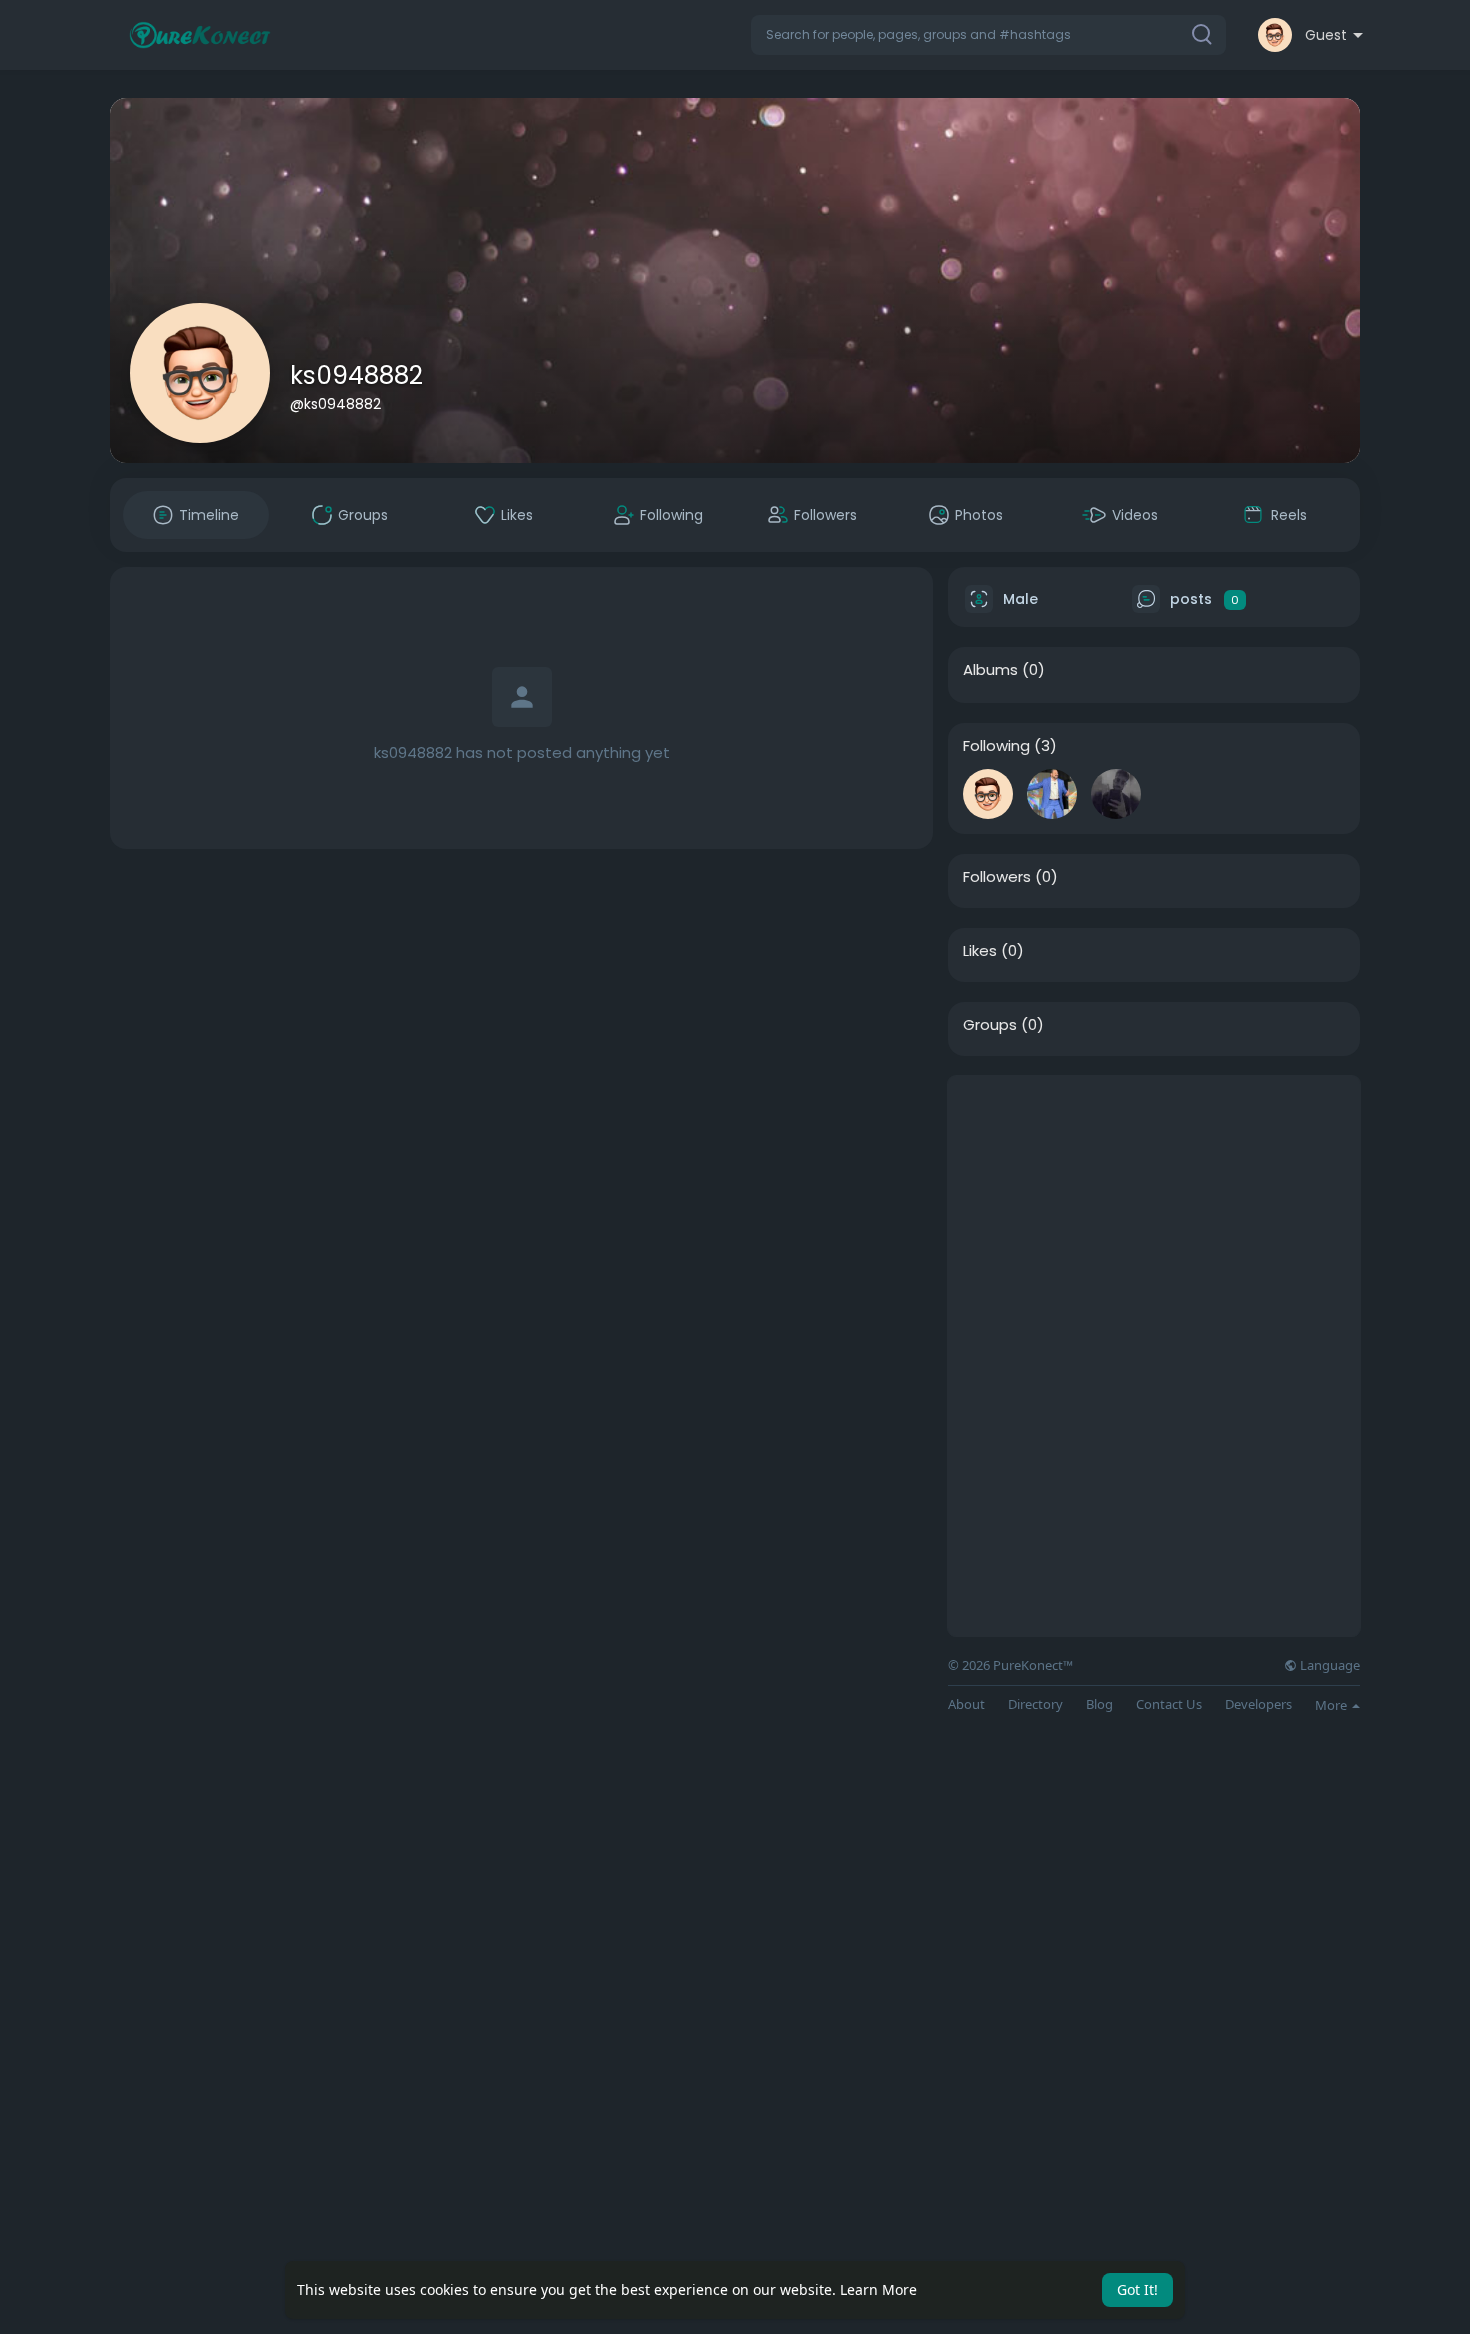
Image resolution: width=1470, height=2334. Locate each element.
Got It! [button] (1137, 2289)
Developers (1258, 1704)
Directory (1035, 1704)
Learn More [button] (878, 2289)
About (966, 1704)
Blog (1099, 1704)
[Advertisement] (1154, 1216)
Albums (990, 670)
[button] (988, 35)
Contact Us (1169, 1704)
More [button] (1332, 1705)
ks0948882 (356, 375)
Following (996, 746)
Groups (990, 1025)
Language (1328, 1665)
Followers (997, 877)
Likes (980, 951)
